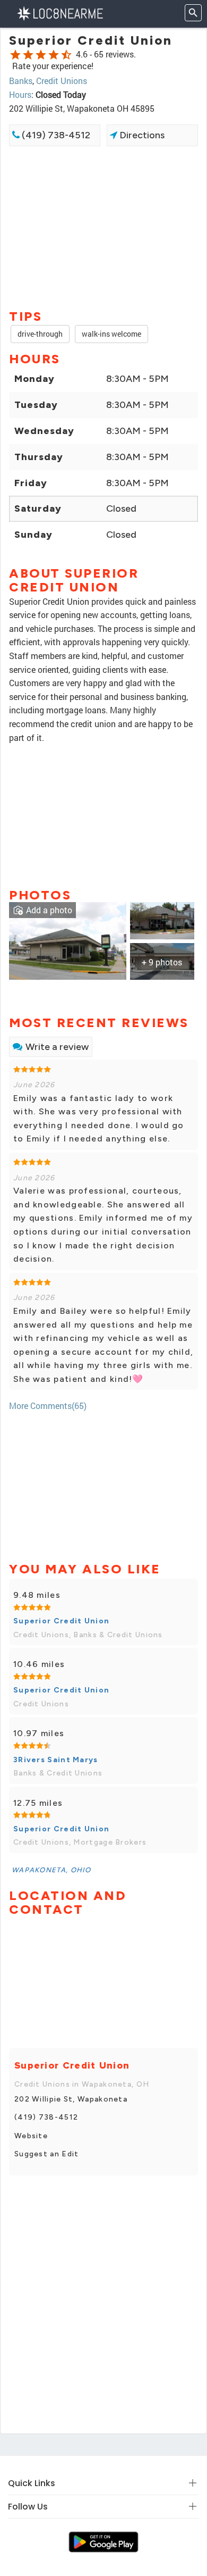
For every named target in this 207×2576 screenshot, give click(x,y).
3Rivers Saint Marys (56, 1760)
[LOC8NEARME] (60, 12)
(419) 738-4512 (55, 135)
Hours (20, 94)
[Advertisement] (103, 227)
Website (31, 2136)
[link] (68, 940)
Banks (21, 81)
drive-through (40, 334)
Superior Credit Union (61, 1621)
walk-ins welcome (111, 334)
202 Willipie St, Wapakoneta (71, 2099)
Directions (141, 135)
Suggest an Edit (47, 2154)
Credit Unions (62, 81)
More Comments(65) (48, 1406)
